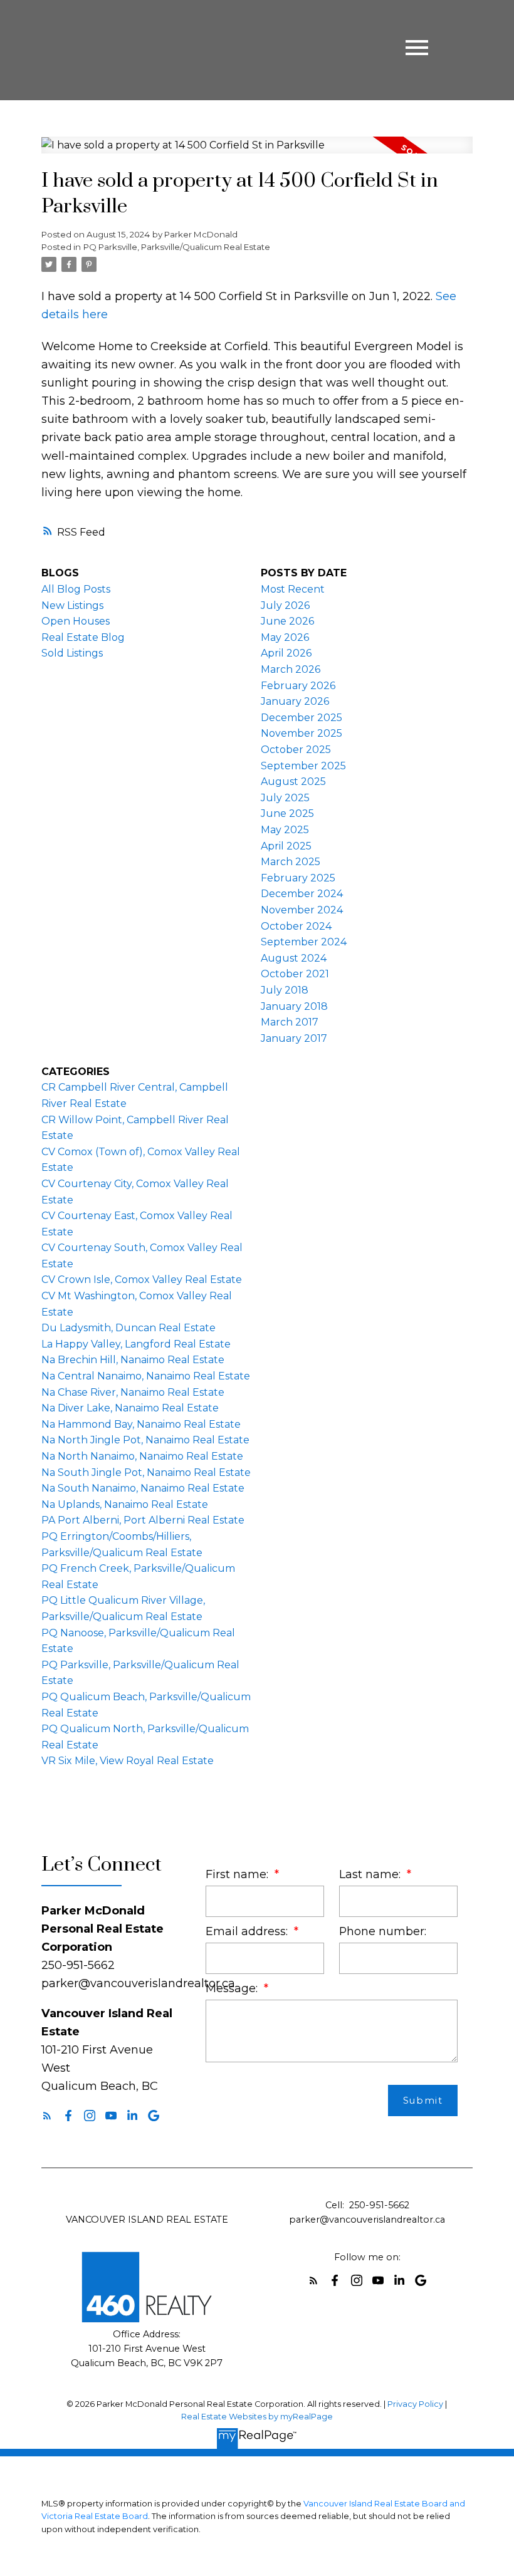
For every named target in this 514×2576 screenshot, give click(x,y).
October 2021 (295, 974)
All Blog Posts (76, 589)
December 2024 (302, 894)
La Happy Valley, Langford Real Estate (136, 1344)
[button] (47, 2116)
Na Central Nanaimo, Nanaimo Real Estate (146, 1376)
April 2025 (286, 846)
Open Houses (76, 621)
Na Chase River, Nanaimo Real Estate (133, 1392)
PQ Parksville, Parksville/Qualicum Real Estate (177, 247)
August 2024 (294, 958)
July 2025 (285, 798)
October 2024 (296, 926)
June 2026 (287, 621)
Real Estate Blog (83, 637)
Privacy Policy (415, 2404)
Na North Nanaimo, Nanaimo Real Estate (142, 1456)
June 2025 (287, 813)
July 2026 (285, 605)
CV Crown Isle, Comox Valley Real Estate (142, 1280)
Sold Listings (72, 653)
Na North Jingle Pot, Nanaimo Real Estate (145, 1440)
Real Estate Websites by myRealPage (257, 2417)
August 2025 (293, 782)
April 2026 (286, 653)
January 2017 (294, 1038)
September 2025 (303, 766)
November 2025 (302, 733)
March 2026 (291, 669)
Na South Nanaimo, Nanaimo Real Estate (143, 1488)
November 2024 (302, 910)
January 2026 (295, 701)
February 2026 (298, 686)
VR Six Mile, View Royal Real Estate (128, 1761)
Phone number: (383, 1931)
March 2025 (291, 862)
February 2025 (298, 878)
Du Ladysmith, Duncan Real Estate (128, 1328)
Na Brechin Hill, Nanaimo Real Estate (133, 1360)
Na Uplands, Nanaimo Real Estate (125, 1504)
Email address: (248, 1931)
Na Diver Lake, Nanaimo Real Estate (130, 1408)
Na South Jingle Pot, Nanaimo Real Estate (146, 1472)
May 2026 (285, 637)
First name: (239, 1874)
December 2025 (302, 718)
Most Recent (293, 589)
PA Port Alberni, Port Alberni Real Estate (143, 1520)
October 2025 (296, 750)
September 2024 (304, 942)
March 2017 (290, 1022)
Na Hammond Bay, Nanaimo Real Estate (141, 1424)
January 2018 (294, 1006)
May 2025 (285, 830)
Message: (233, 1988)
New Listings (72, 605)
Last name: (371, 1874)
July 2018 (285, 990)
